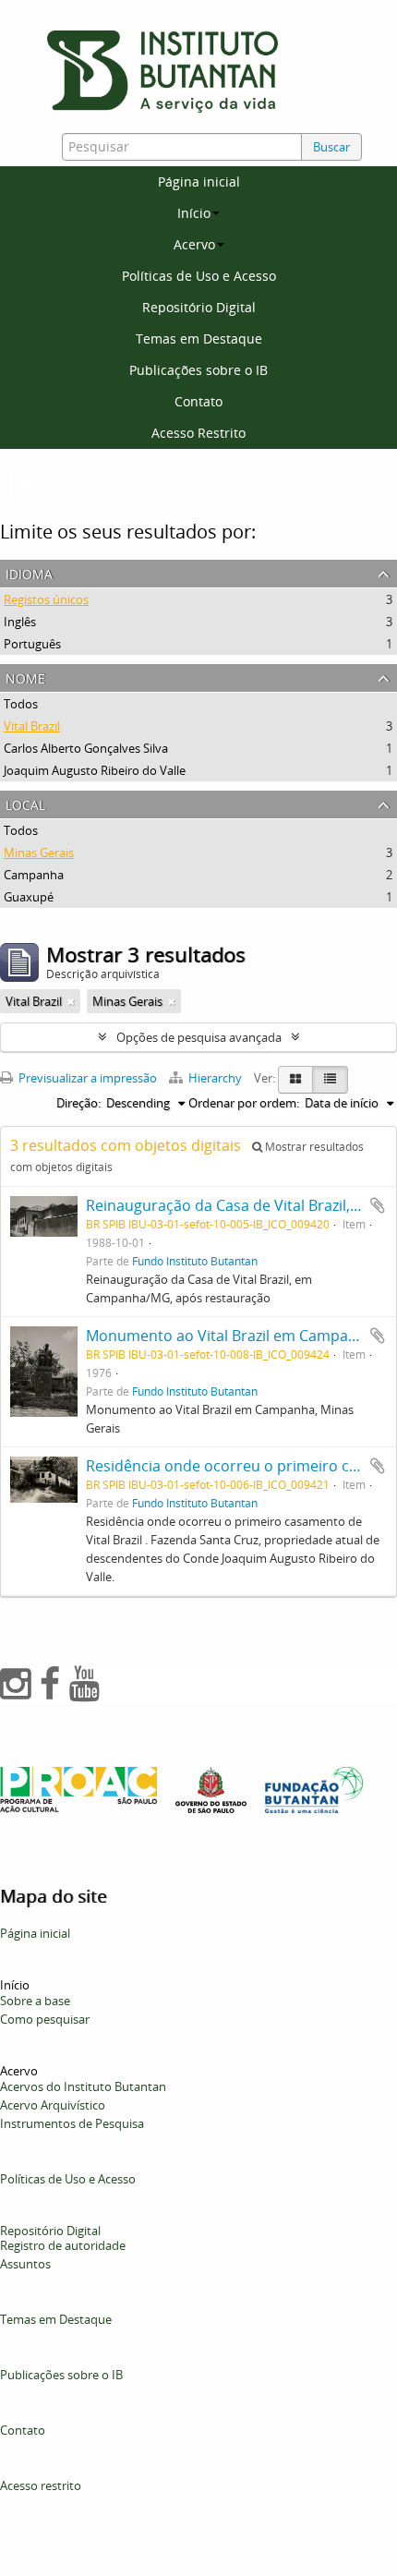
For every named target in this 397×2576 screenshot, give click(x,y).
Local (25, 803)
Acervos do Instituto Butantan (83, 2086)
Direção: (78, 1103)
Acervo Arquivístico (53, 2105)
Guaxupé (29, 897)
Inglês (20, 622)
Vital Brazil (32, 726)
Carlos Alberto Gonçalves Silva (86, 748)
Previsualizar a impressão (86, 1078)
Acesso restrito (41, 2485)
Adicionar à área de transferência (378, 1205)
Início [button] (194, 213)
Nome (25, 677)
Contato (198, 401)
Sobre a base (35, 2001)
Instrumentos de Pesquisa (72, 2123)
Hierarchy (215, 1078)
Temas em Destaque (199, 339)
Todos (21, 704)
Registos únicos (46, 599)
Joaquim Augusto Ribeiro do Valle (95, 770)
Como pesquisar (45, 2019)
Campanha (34, 875)
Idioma (29, 572)
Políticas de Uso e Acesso (199, 276)
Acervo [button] (194, 244)
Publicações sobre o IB (198, 370)
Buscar (331, 147)
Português (32, 644)
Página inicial (199, 181)
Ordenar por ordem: (244, 1103)
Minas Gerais (39, 853)
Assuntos (25, 2264)
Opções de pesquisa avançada (199, 1037)
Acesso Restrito (198, 433)
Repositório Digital (199, 307)
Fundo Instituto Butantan (195, 1261)
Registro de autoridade (63, 2245)
